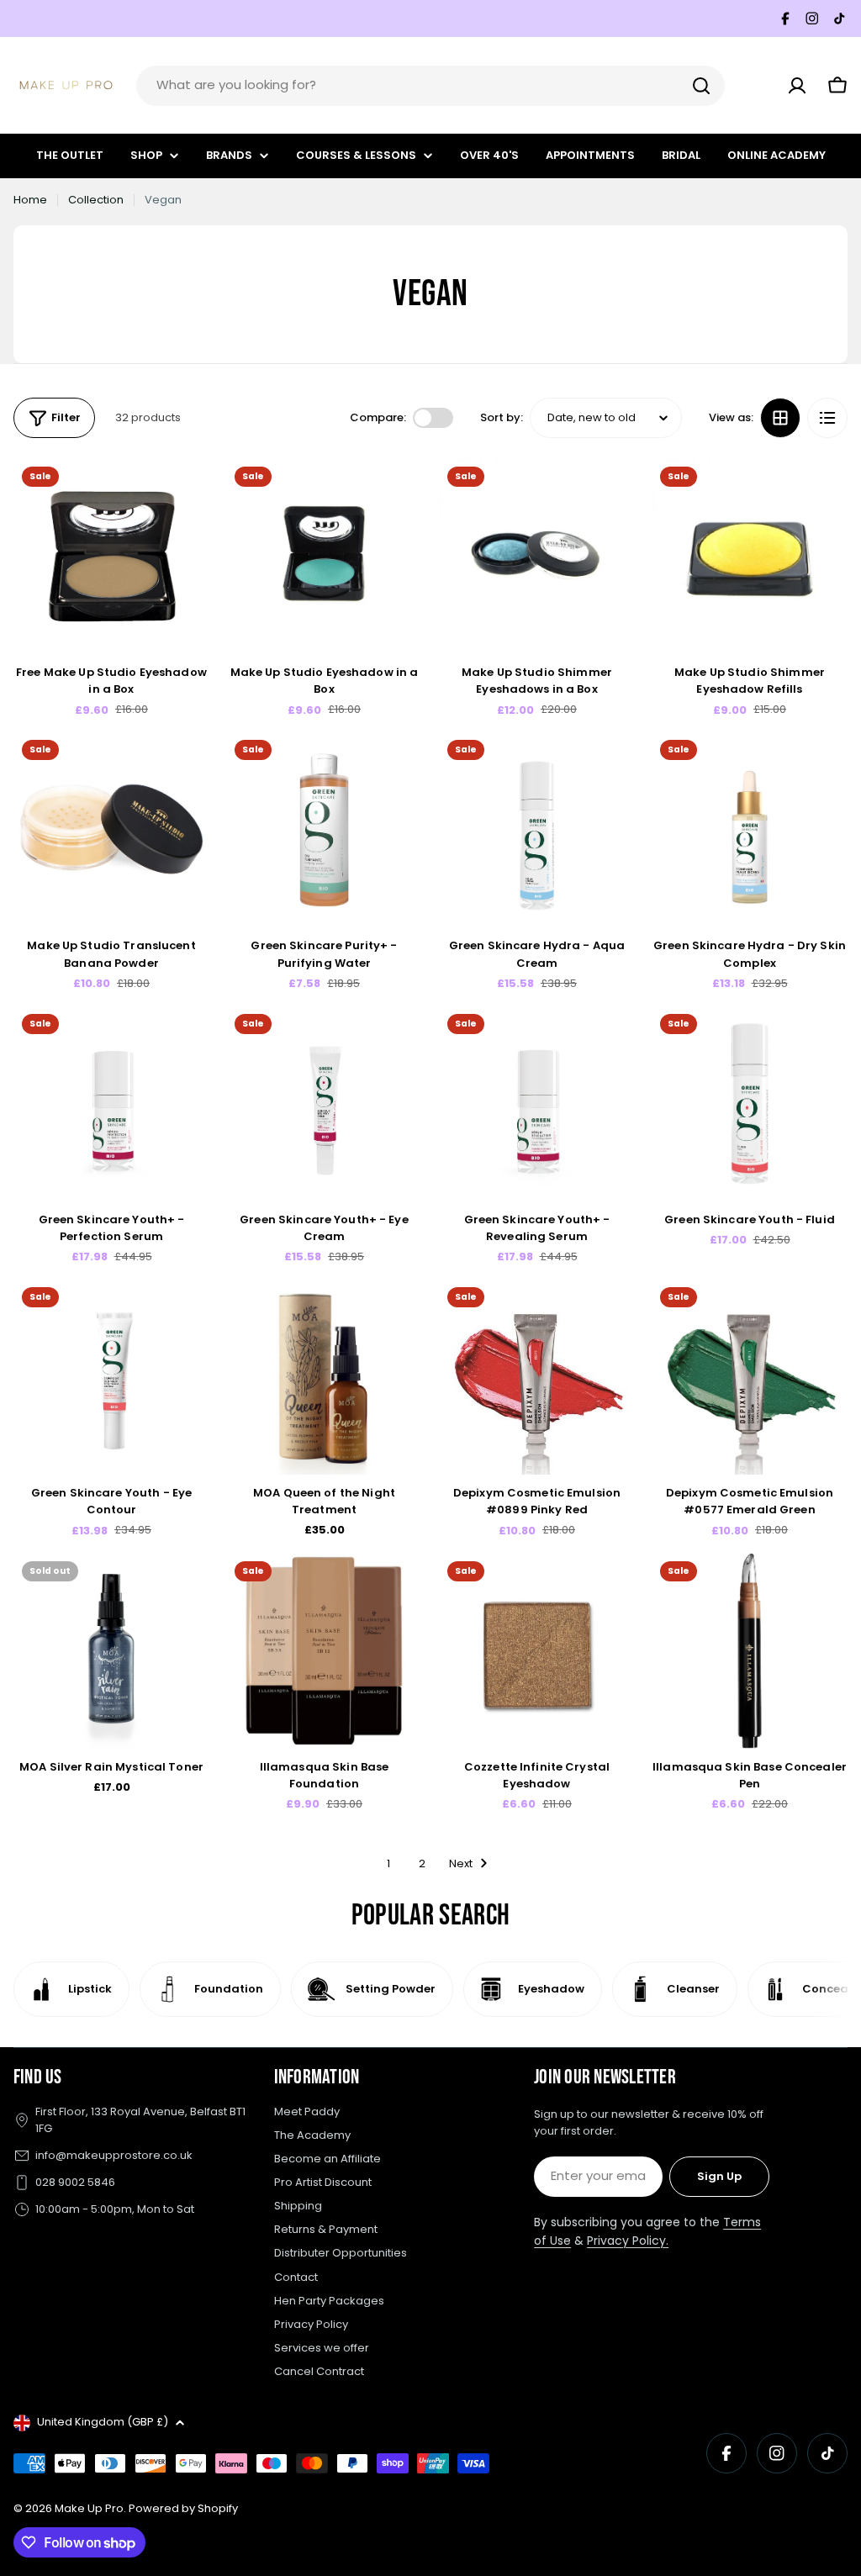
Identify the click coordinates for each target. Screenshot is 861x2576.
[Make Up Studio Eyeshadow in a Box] (324, 556)
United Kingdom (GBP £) (103, 2422)
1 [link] (388, 1863)
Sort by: (502, 417)
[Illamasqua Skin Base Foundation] (324, 1651)
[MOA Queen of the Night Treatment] (324, 1377)
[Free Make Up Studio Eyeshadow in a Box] (111, 556)
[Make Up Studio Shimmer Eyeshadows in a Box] (537, 556)
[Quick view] (185, 495)
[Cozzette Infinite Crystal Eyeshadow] (537, 1651)
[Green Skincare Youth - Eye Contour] (111, 1377)
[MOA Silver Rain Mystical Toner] (111, 1651)
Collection (96, 200)
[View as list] (827, 418)
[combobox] (430, 86)
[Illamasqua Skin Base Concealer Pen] (750, 1651)
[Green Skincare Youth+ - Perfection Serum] (111, 1103)
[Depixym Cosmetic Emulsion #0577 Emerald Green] (750, 1377)
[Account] (797, 86)
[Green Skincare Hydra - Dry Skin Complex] (750, 829)
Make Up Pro (89, 2508)
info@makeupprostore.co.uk (114, 2155)
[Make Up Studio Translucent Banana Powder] (111, 829)
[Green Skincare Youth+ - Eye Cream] (324, 1103)
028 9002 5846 (75, 2182)
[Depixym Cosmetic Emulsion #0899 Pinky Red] (537, 1377)
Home (30, 200)
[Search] (701, 86)
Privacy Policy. (628, 2241)
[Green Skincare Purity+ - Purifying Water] (324, 829)
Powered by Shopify (183, 2508)
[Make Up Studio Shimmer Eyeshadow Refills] (750, 556)
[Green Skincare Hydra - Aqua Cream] (537, 829)
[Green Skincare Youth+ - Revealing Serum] (537, 1103)
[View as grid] (780, 418)
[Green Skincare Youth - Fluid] (750, 1103)
